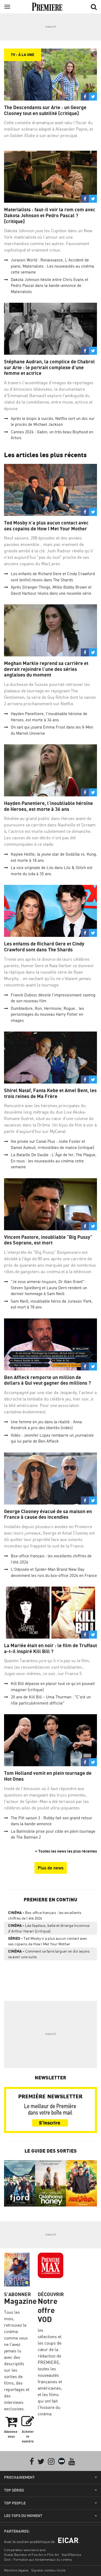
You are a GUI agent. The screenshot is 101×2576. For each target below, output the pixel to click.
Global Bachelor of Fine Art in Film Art (32, 2555)
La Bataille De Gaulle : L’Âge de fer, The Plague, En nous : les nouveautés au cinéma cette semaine (54, 1161)
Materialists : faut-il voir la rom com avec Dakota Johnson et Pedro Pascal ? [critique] (50, 215)
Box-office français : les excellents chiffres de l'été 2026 (45, 1915)
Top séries (14, 2490)
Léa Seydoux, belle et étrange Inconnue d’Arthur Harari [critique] (49, 1928)
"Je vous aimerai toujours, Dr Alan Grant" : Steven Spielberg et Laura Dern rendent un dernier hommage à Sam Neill (49, 1288)
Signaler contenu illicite (48, 2570)
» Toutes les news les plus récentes (66, 1851)
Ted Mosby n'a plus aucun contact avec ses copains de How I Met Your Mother (46, 526)
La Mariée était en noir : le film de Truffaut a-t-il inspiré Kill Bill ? (50, 1648)
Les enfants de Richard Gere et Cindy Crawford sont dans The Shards (44, 947)
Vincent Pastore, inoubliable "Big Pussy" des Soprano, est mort (48, 1240)
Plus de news (51, 1868)
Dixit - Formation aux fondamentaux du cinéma (38, 2560)
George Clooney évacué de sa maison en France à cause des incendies (48, 1514)
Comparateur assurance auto (25, 2550)
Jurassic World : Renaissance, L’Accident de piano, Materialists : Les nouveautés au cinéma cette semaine (52, 266)
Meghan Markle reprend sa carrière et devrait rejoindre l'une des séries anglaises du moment (46, 669)
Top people (15, 2503)
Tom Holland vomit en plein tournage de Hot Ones (48, 1776)
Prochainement (19, 2477)
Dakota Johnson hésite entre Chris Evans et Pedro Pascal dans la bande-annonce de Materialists (50, 286)
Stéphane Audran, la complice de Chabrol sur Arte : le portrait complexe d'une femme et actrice (49, 367)
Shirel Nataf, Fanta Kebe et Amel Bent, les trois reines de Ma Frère (50, 1093)
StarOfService (71, 2555)
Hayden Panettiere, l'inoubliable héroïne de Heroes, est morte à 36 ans (48, 806)
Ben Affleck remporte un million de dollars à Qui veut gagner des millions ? (47, 1380)
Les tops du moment (23, 2516)
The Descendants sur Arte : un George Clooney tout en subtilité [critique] (45, 110)
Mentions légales (16, 2570)
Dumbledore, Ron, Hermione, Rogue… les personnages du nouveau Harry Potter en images (47, 1014)
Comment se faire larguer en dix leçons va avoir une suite (49, 1954)
